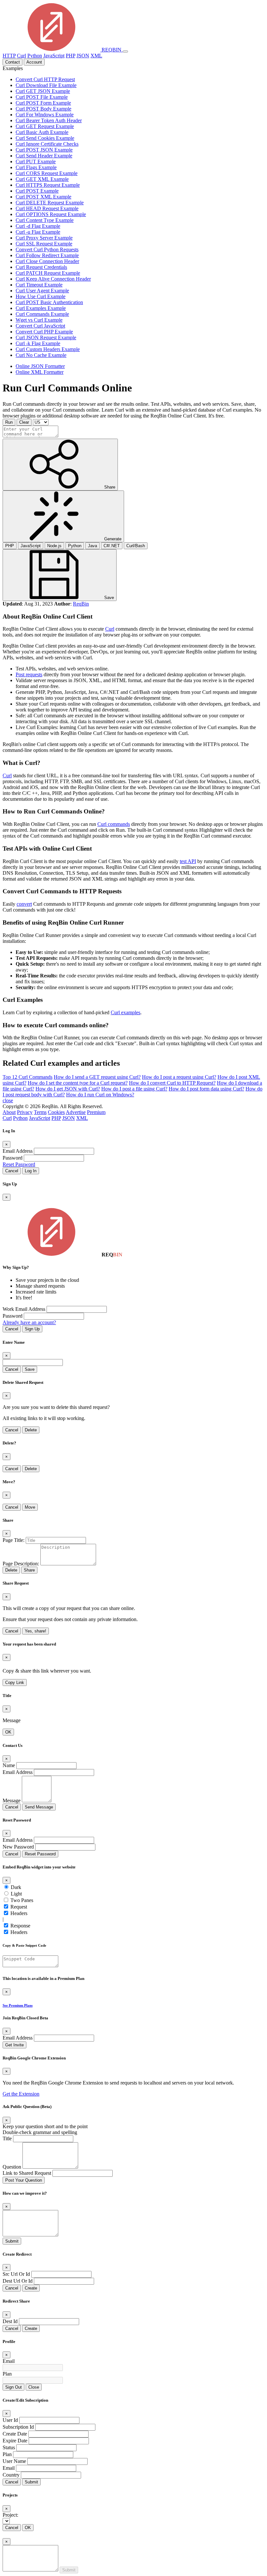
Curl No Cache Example (41, 355)
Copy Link (15, 1683)
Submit (12, 2241)
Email (9, 2361)
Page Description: (21, 1564)
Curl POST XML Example (43, 197)
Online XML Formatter (40, 372)
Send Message (39, 1807)
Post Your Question (24, 2180)
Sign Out (14, 2387)
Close (34, 2387)
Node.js (54, 546)
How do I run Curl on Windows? (100, 1095)
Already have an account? (29, 1322)
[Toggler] (125, 51)
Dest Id (10, 2321)
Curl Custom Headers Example (48, 349)
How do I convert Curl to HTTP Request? (172, 1083)
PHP (70, 56)
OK (8, 1732)
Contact (13, 62)
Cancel (12, 1171)
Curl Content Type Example (45, 220)
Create (31, 2288)
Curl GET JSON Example (43, 91)
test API (188, 861)
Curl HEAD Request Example (47, 208)
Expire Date (15, 2441)
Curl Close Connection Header (47, 261)
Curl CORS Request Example (47, 173)
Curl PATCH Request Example (48, 273)
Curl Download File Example (46, 85)
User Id (10, 2420)
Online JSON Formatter (40, 366)
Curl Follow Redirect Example (47, 255)
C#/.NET (112, 546)
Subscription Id (18, 2427)
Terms (40, 1112)
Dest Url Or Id (18, 2281)
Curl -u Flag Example (38, 232)
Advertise (76, 1112)
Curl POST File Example (42, 97)
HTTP (9, 56)
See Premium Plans (18, 2005)
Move (30, 1507)
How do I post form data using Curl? (206, 1089)
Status (9, 2447)
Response (20, 1926)
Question (12, 2167)
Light (16, 1894)
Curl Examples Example (41, 308)
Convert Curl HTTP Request (45, 79)
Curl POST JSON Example (44, 150)
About (9, 1112)
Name (9, 1765)
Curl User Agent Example (42, 291)
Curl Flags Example (36, 167)
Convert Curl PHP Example (44, 332)
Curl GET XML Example (42, 179)
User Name (14, 2461)
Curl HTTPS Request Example (48, 185)
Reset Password (19, 1164)
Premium (96, 1112)
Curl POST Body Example (43, 109)
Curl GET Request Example (45, 126)
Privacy (25, 1112)
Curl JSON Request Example (46, 337)
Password (13, 1158)
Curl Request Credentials (41, 267)
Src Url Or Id (16, 2274)
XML (96, 56)
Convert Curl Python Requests (47, 249)
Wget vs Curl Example (39, 320)
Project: (10, 2515)
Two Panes (22, 1900)
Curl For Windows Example (45, 115)
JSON (83, 56)
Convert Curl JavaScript (40, 326)
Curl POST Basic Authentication (49, 302)
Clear (24, 422)
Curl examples (126, 1012)
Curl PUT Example (36, 161)
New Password (18, 1847)
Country (11, 2475)
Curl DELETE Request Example (50, 203)
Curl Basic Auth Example (42, 132)
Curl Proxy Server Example (44, 238)
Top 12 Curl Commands (28, 1077)
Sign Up (32, 1329)
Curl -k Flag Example (38, 343)
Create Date (15, 2434)
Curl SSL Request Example (44, 244)
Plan (7, 2374)
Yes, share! (35, 1631)
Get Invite (14, 2045)
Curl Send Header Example (44, 156)
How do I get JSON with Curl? (68, 1089)
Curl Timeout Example (39, 285)
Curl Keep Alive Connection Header (53, 279)
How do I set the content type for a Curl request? (78, 1083)
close (8, 1100)
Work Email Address (24, 1309)
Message (12, 1800)
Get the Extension (21, 2094)
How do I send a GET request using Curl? (97, 1077)
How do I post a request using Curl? (179, 1077)
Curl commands (114, 824)
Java (92, 546)
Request (19, 1907)
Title (7, 2138)
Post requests (29, 674)
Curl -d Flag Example (38, 226)
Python (35, 56)
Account (34, 62)
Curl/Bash (136, 546)
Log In (31, 1171)
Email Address (18, 1151)
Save (30, 1369)
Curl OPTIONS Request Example (51, 214)
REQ (111, 50)
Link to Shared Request (27, 2173)
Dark (16, 1887)
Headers (19, 1913)
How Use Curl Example (41, 296)
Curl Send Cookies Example (45, 138)
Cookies (56, 1112)
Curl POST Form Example (43, 103)
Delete (31, 1430)
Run (9, 422)
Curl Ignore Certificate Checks (47, 144)
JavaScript (54, 56)
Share (29, 1570)
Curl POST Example (37, 191)
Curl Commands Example (42, 314)
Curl (21, 56)
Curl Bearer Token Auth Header (49, 120)
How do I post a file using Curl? (134, 1089)
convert (24, 904)
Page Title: (14, 1540)
